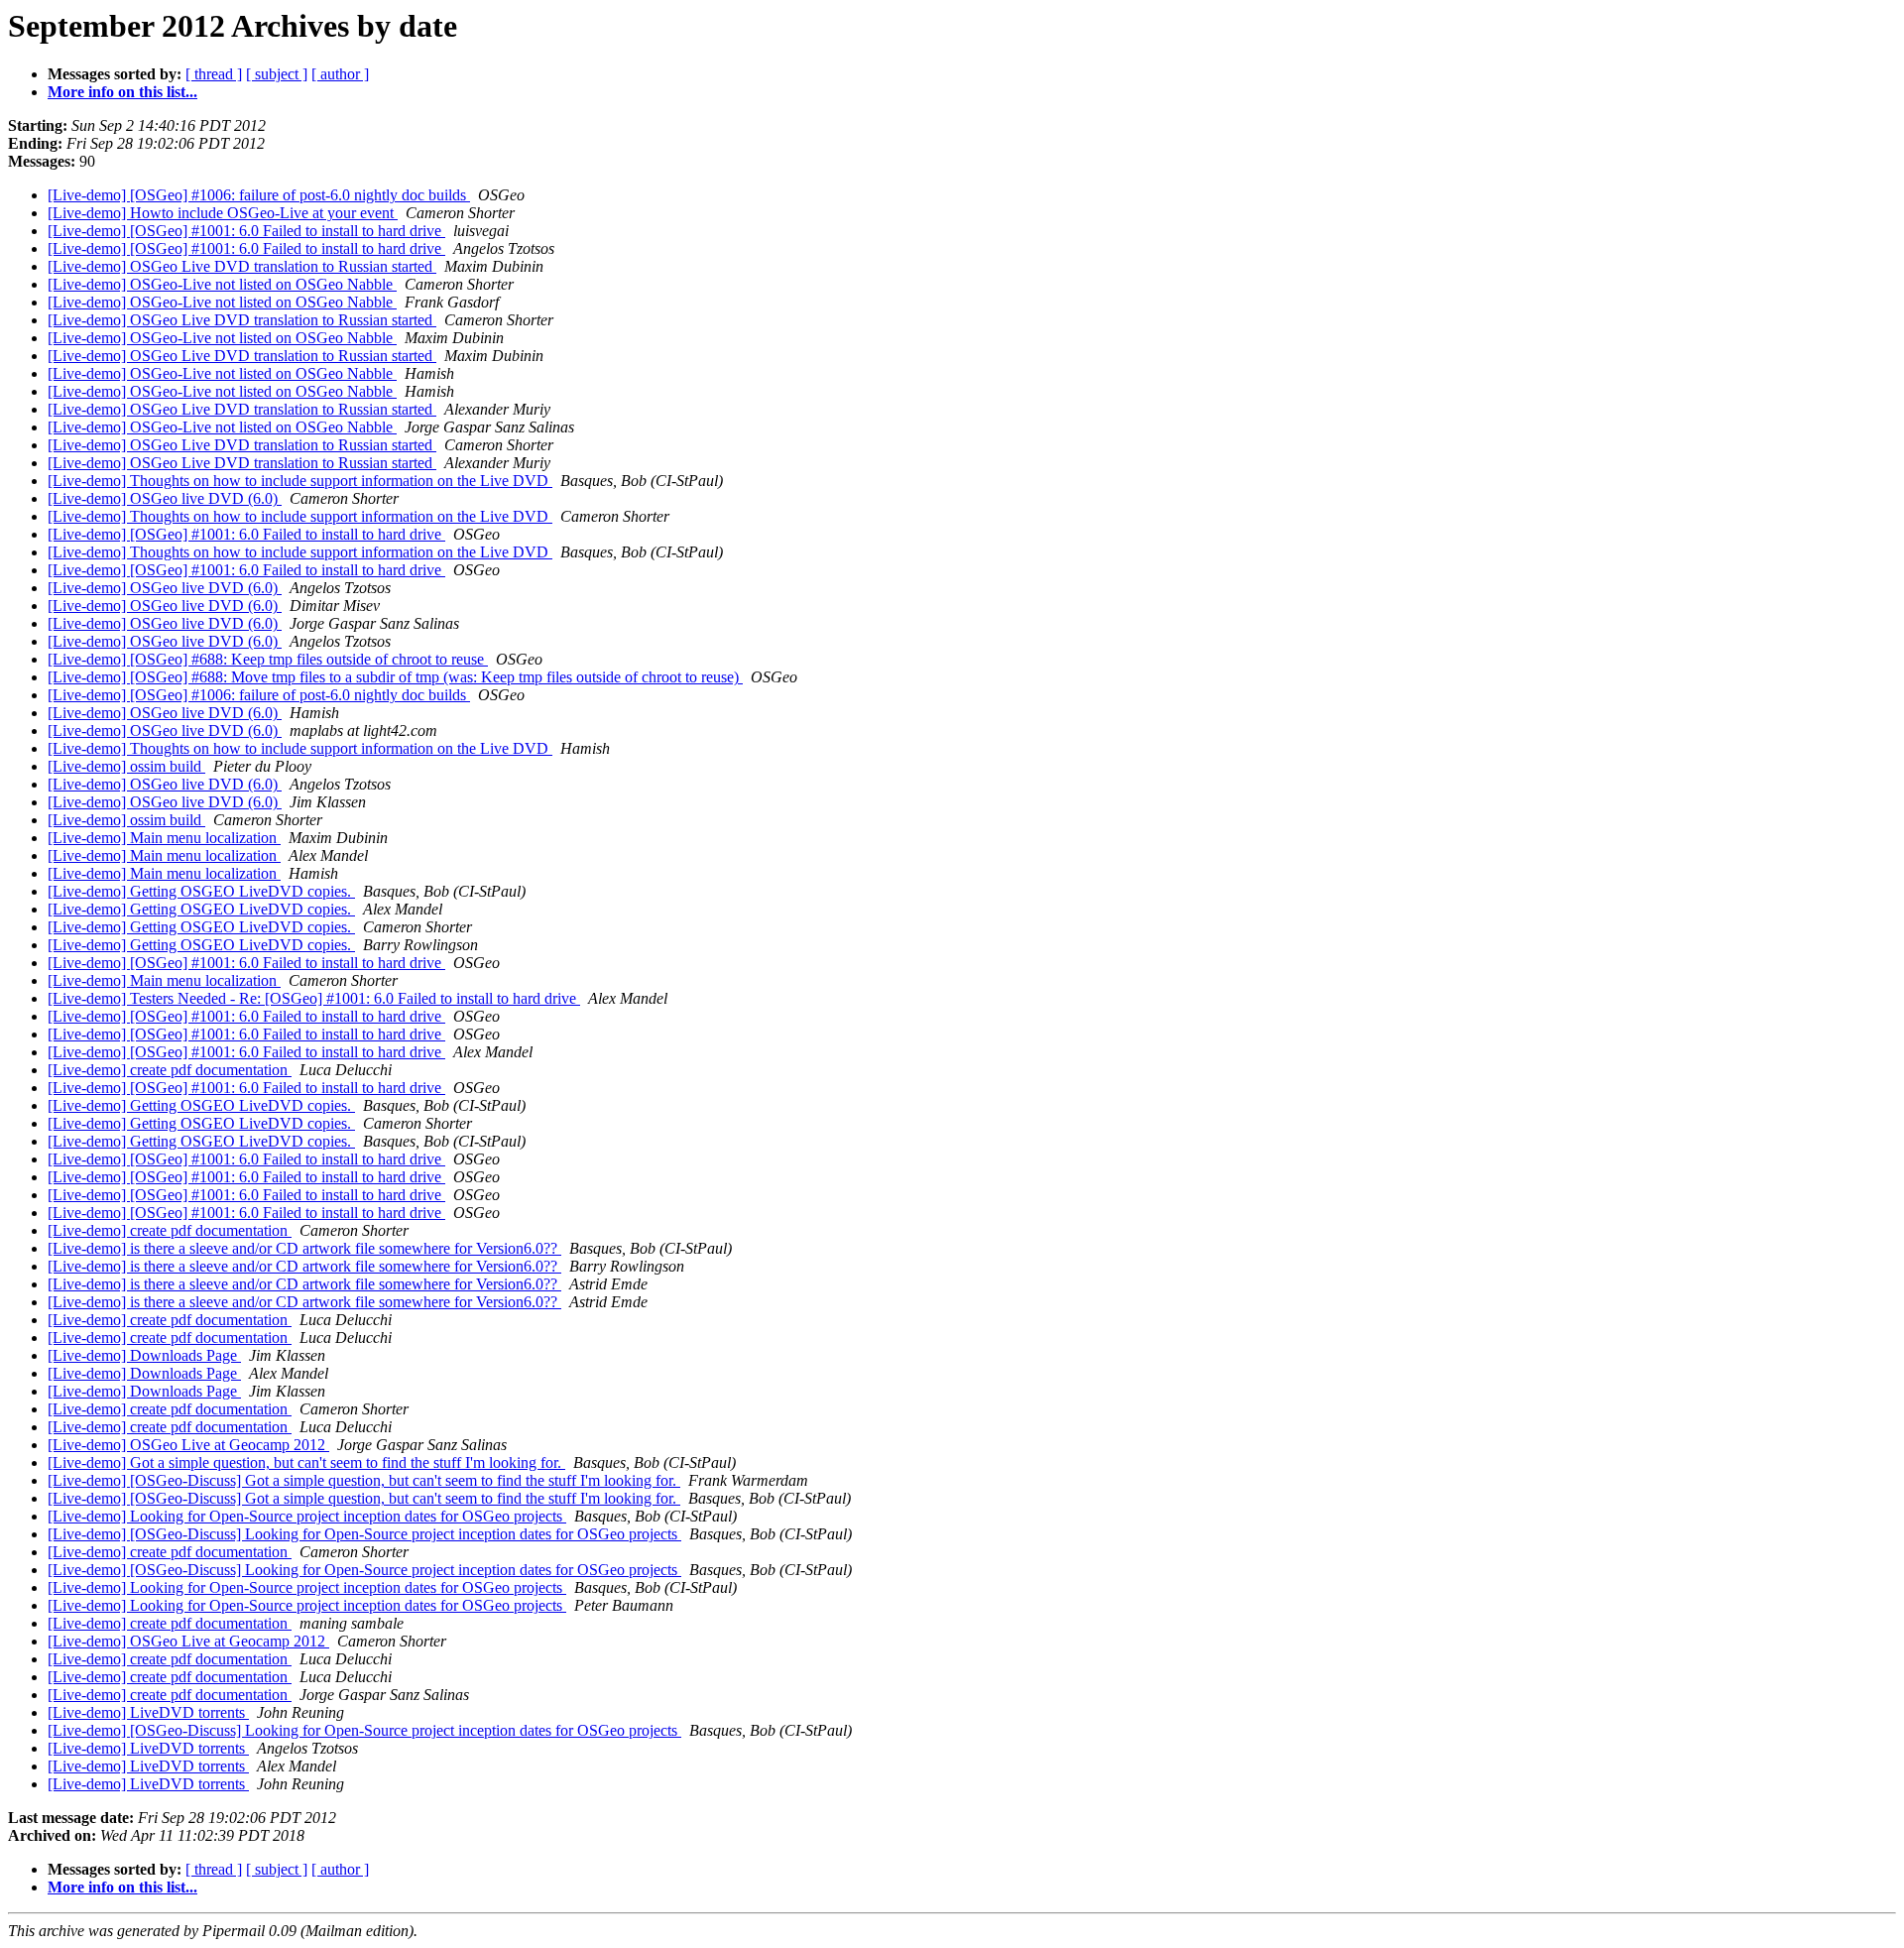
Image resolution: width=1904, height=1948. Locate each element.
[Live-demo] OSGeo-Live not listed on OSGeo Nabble (222, 284)
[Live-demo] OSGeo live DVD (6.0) (165, 498)
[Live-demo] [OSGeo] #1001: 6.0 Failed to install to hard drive (246, 231)
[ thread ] (214, 74)
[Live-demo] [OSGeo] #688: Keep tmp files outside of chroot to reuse (268, 659)
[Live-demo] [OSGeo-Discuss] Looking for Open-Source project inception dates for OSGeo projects (364, 1534)
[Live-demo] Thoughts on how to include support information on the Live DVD (300, 481)
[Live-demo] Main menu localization (164, 838)
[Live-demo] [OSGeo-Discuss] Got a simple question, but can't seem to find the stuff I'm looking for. (364, 1480)
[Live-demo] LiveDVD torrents (148, 1712)
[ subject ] (277, 74)
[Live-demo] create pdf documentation (170, 1070)
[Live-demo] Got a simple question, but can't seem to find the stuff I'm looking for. (306, 1462)
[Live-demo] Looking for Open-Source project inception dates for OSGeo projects (307, 1516)
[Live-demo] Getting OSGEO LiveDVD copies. (201, 891)
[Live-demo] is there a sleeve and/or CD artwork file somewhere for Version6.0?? (304, 1248)
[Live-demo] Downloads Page (144, 1355)
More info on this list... (122, 92)
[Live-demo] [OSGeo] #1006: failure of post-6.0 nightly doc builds (259, 195)
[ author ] (340, 74)
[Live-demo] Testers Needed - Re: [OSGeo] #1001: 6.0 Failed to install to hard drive (314, 998)
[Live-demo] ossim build (126, 766)
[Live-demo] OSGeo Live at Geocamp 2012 (188, 1445)
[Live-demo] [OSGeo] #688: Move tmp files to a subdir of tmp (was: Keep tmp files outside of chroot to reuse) (395, 677)
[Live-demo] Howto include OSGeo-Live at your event (223, 213)
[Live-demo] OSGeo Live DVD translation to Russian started (242, 266)
